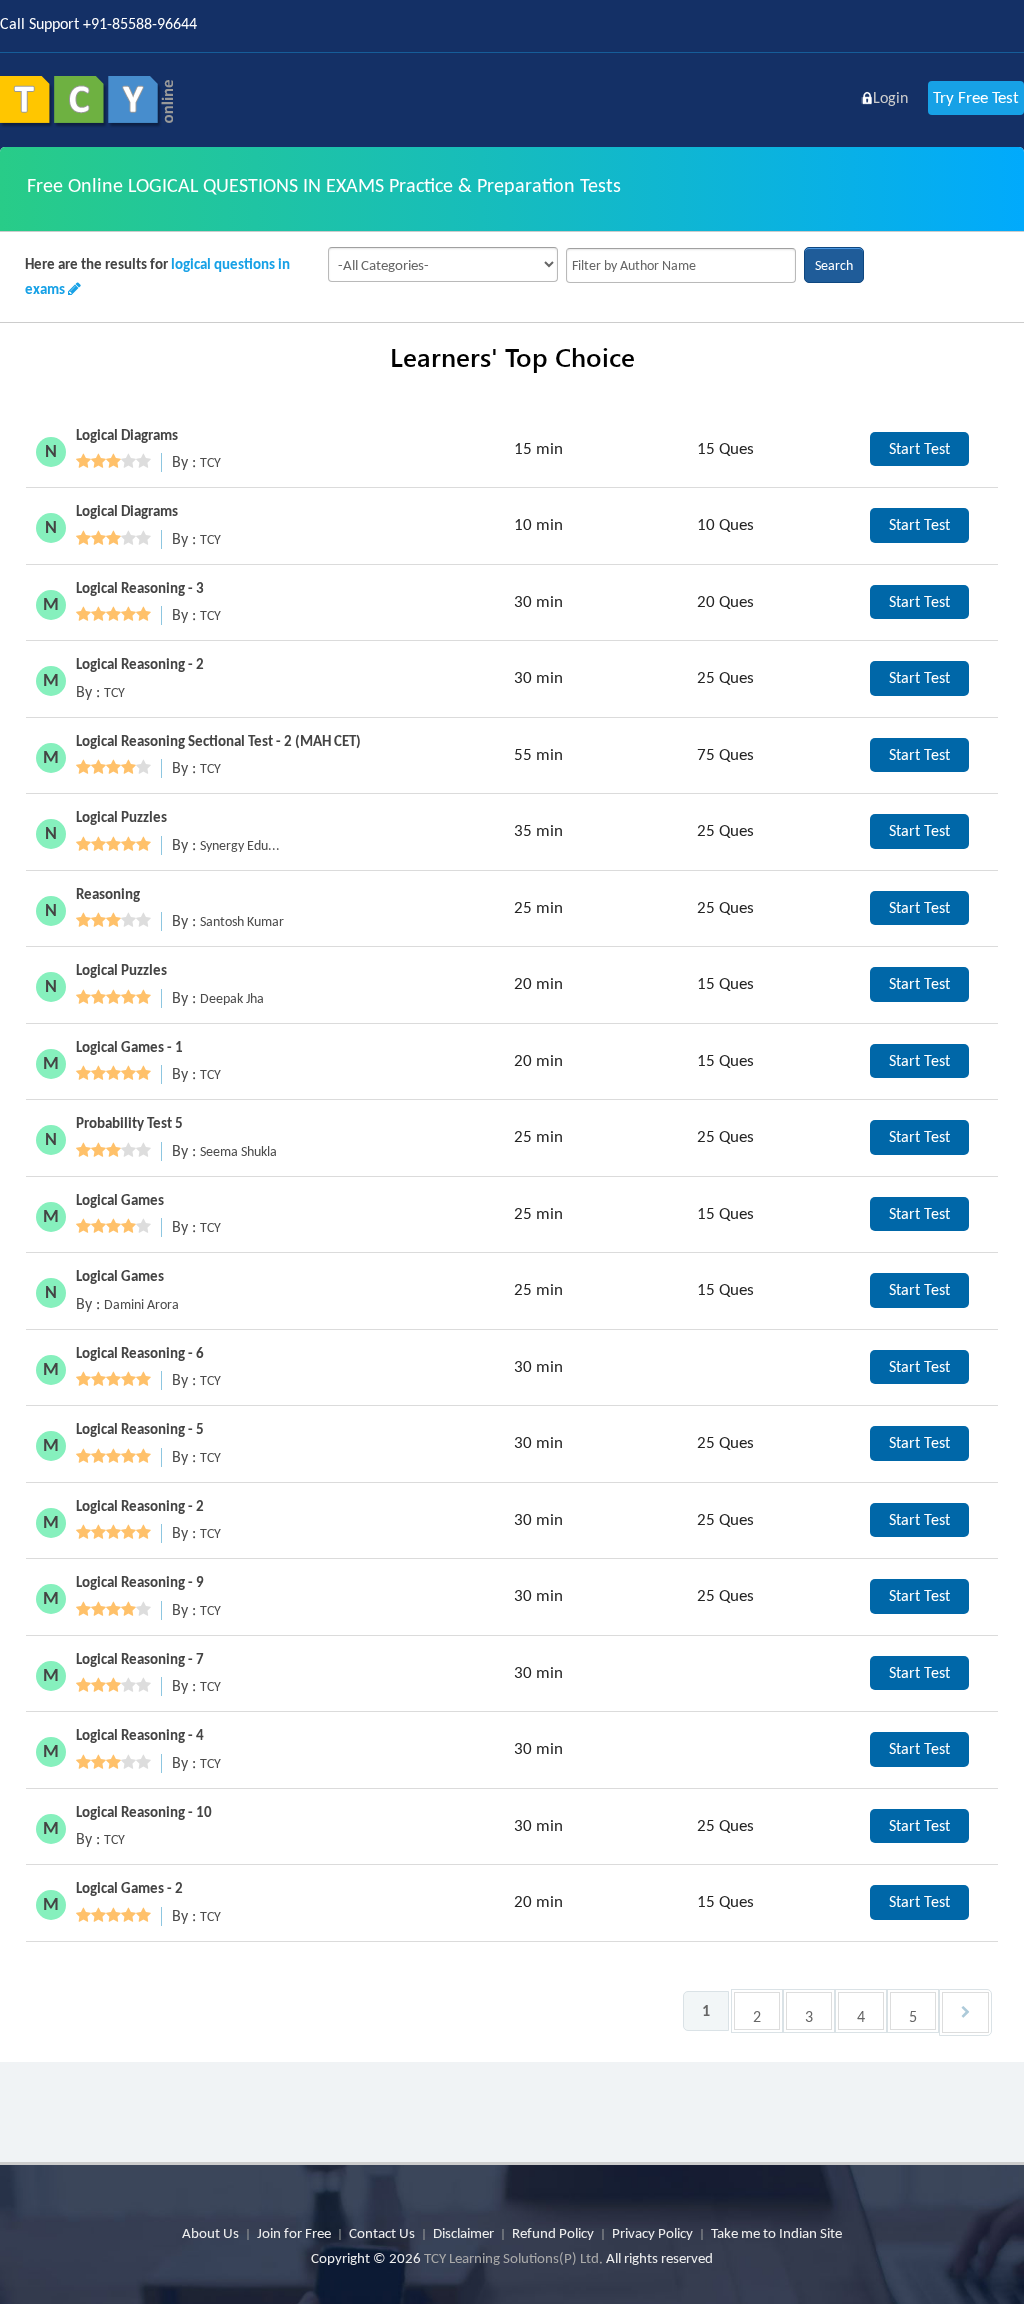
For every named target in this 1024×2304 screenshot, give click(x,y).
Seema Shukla (238, 1151)
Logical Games (120, 1200)
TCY (210, 462)
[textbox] (681, 265)
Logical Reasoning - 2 (140, 664)
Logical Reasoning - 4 (140, 1735)
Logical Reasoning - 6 (140, 1353)
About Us (210, 2233)
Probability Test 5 (129, 1123)
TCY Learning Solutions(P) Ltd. (513, 2258)
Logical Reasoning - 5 (140, 1429)
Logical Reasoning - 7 (140, 1659)
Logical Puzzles (121, 817)
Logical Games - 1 (129, 1047)
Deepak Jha (232, 998)
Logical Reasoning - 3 (140, 588)
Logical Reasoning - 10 (144, 1812)
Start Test (919, 448)
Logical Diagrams (127, 435)
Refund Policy (553, 2233)
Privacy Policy (652, 2233)
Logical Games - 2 (129, 1888)
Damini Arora (141, 1304)
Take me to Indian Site (776, 2233)
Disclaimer (463, 2233)
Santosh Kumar (242, 921)
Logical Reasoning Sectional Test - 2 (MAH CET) (218, 741)
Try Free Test (976, 97)
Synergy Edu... (240, 845)
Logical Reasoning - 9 (140, 1582)
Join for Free (294, 2233)
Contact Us (382, 2233)
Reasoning (108, 894)
